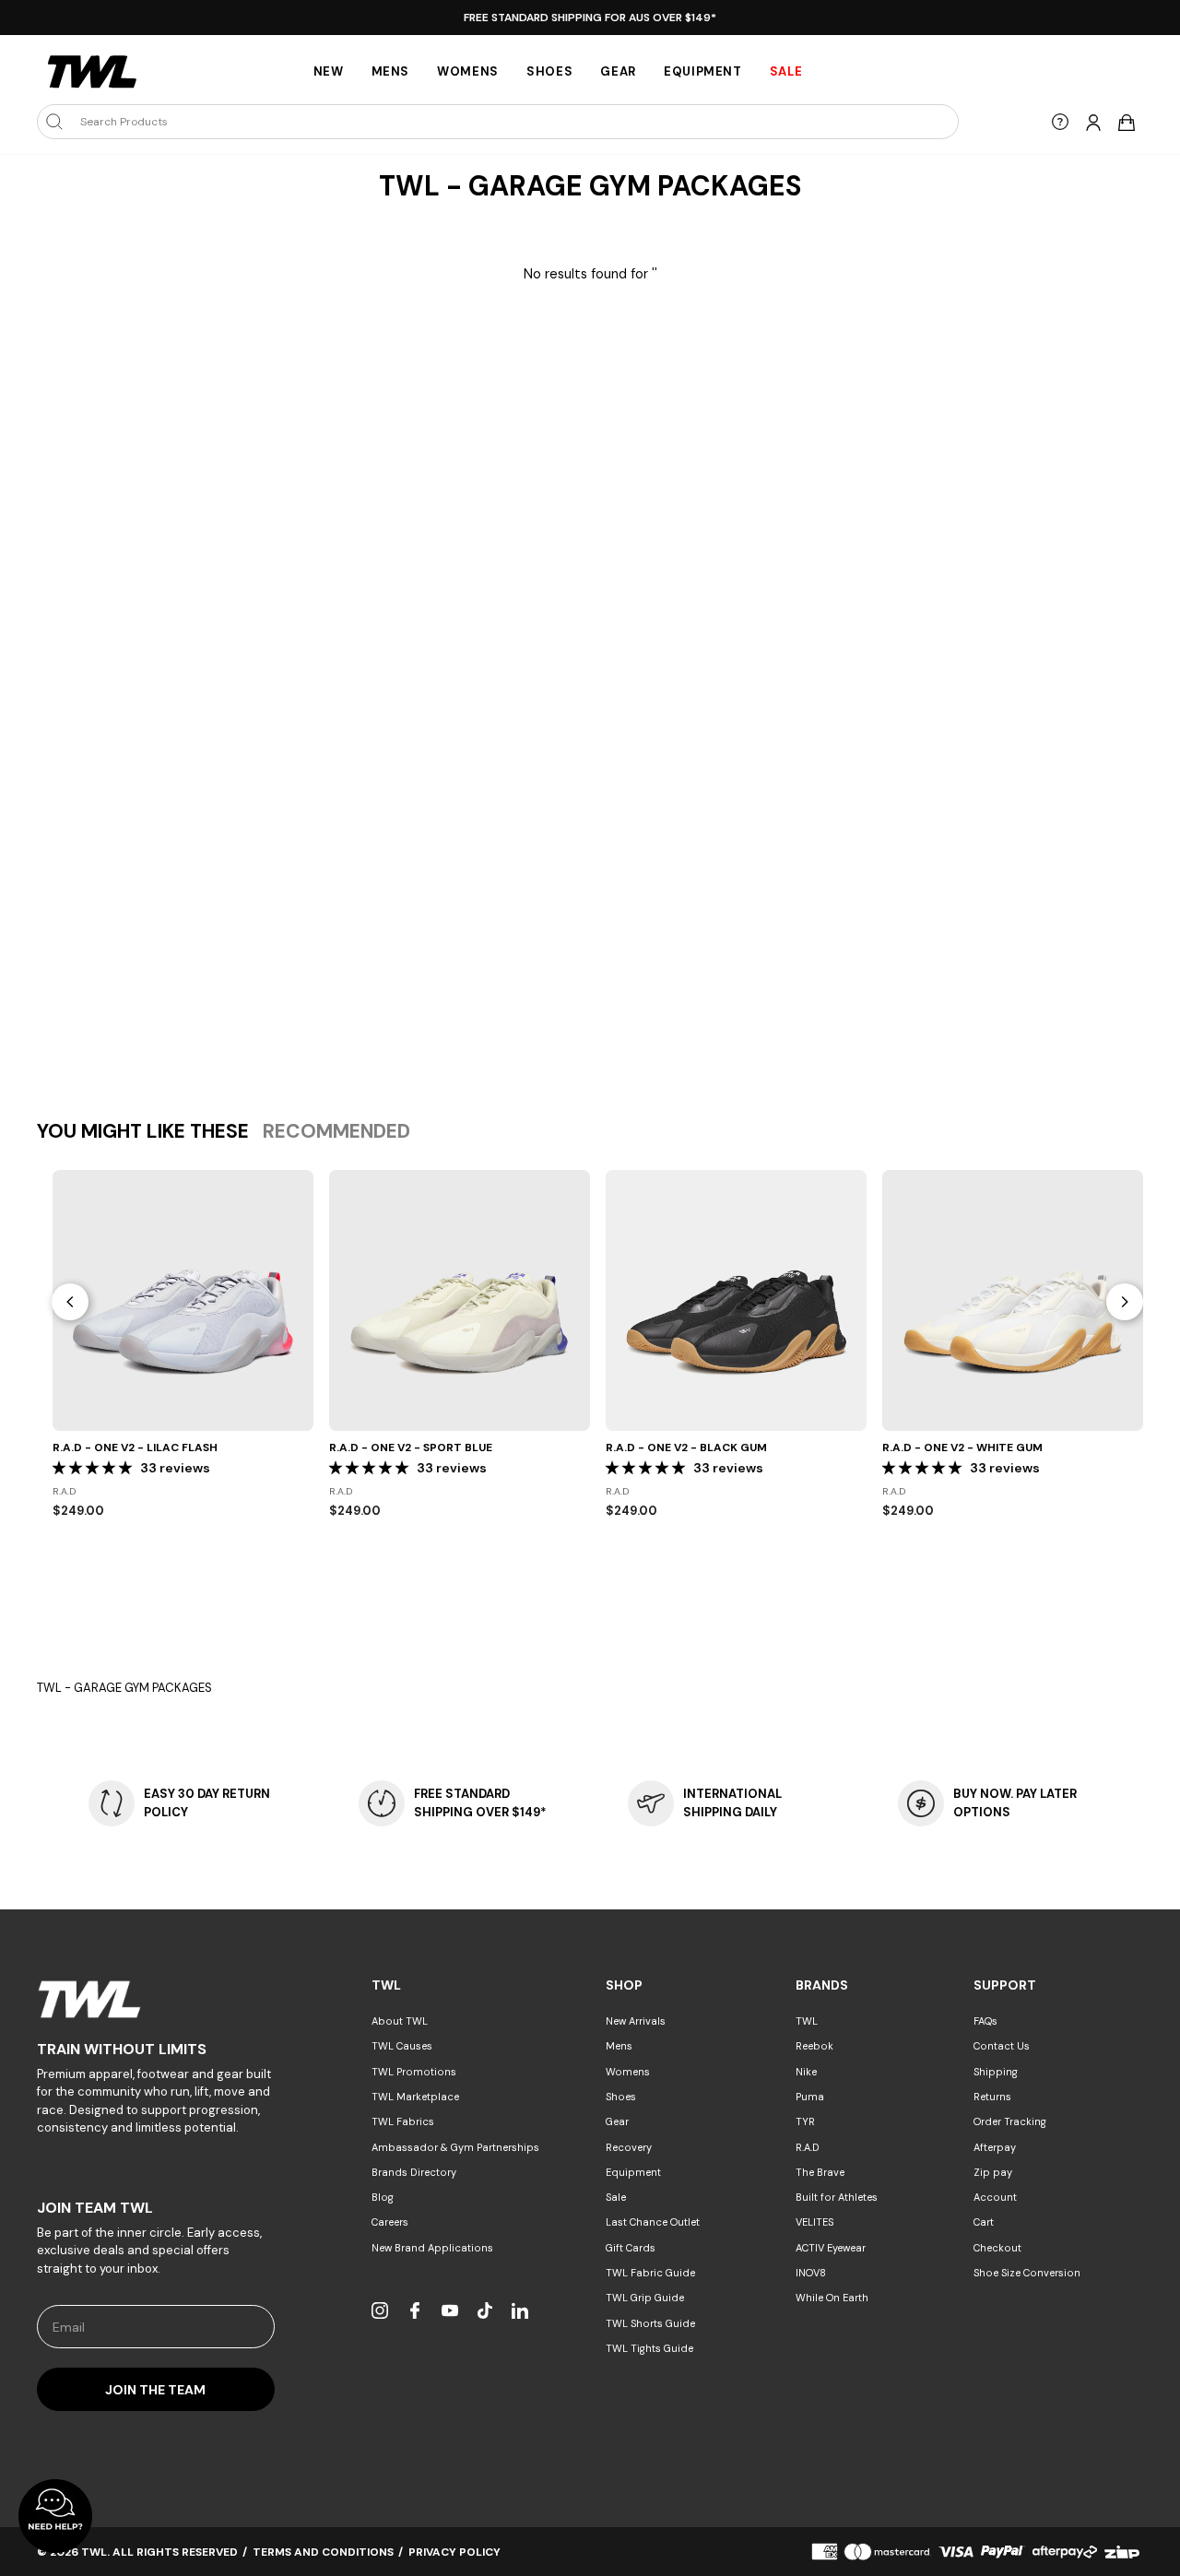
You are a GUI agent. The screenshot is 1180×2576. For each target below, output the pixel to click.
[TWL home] (92, 72)
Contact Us (1002, 2046)
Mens (391, 71)
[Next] (1125, 1302)
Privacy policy (454, 2552)
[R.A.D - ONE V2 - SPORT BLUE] (460, 1300)
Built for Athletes (837, 2197)
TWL (807, 2021)
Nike (806, 2072)
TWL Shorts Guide (650, 2323)
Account (995, 2197)
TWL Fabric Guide (650, 2273)
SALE (786, 71)
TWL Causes (402, 2046)
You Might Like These (143, 1131)
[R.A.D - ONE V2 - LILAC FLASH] (183, 1300)
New (329, 71)
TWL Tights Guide (649, 2348)
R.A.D (808, 2147)
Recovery (629, 2147)
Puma (810, 2097)
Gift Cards (631, 2248)
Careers (390, 2222)
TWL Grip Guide (645, 2298)
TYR (805, 2121)
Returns (992, 2097)
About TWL (400, 2021)
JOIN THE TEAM (155, 2390)
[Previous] (70, 1302)
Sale (616, 2197)
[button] (94, 1468)
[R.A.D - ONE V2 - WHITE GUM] (1013, 1300)
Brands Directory (414, 2172)
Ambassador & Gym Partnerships (455, 2147)
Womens (468, 71)
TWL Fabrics (403, 2121)
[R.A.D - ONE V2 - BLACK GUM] (736, 1300)
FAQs (985, 2021)
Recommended (336, 1131)
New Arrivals (636, 2021)
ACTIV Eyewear (831, 2248)
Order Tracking (1010, 2121)
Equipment (703, 71)
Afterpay (995, 2147)
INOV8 (811, 2273)
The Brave (820, 2172)
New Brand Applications (432, 2248)
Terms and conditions (323, 2552)
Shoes (549, 71)
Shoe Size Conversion (1027, 2273)
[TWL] (156, 1999)
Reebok (814, 2046)
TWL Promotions (414, 2072)
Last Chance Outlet (653, 2222)
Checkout (997, 2248)
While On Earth (832, 2298)
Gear (618, 71)
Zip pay (993, 2172)
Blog (383, 2197)
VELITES (814, 2222)
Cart (984, 2222)
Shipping (996, 2072)
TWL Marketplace (415, 2097)
